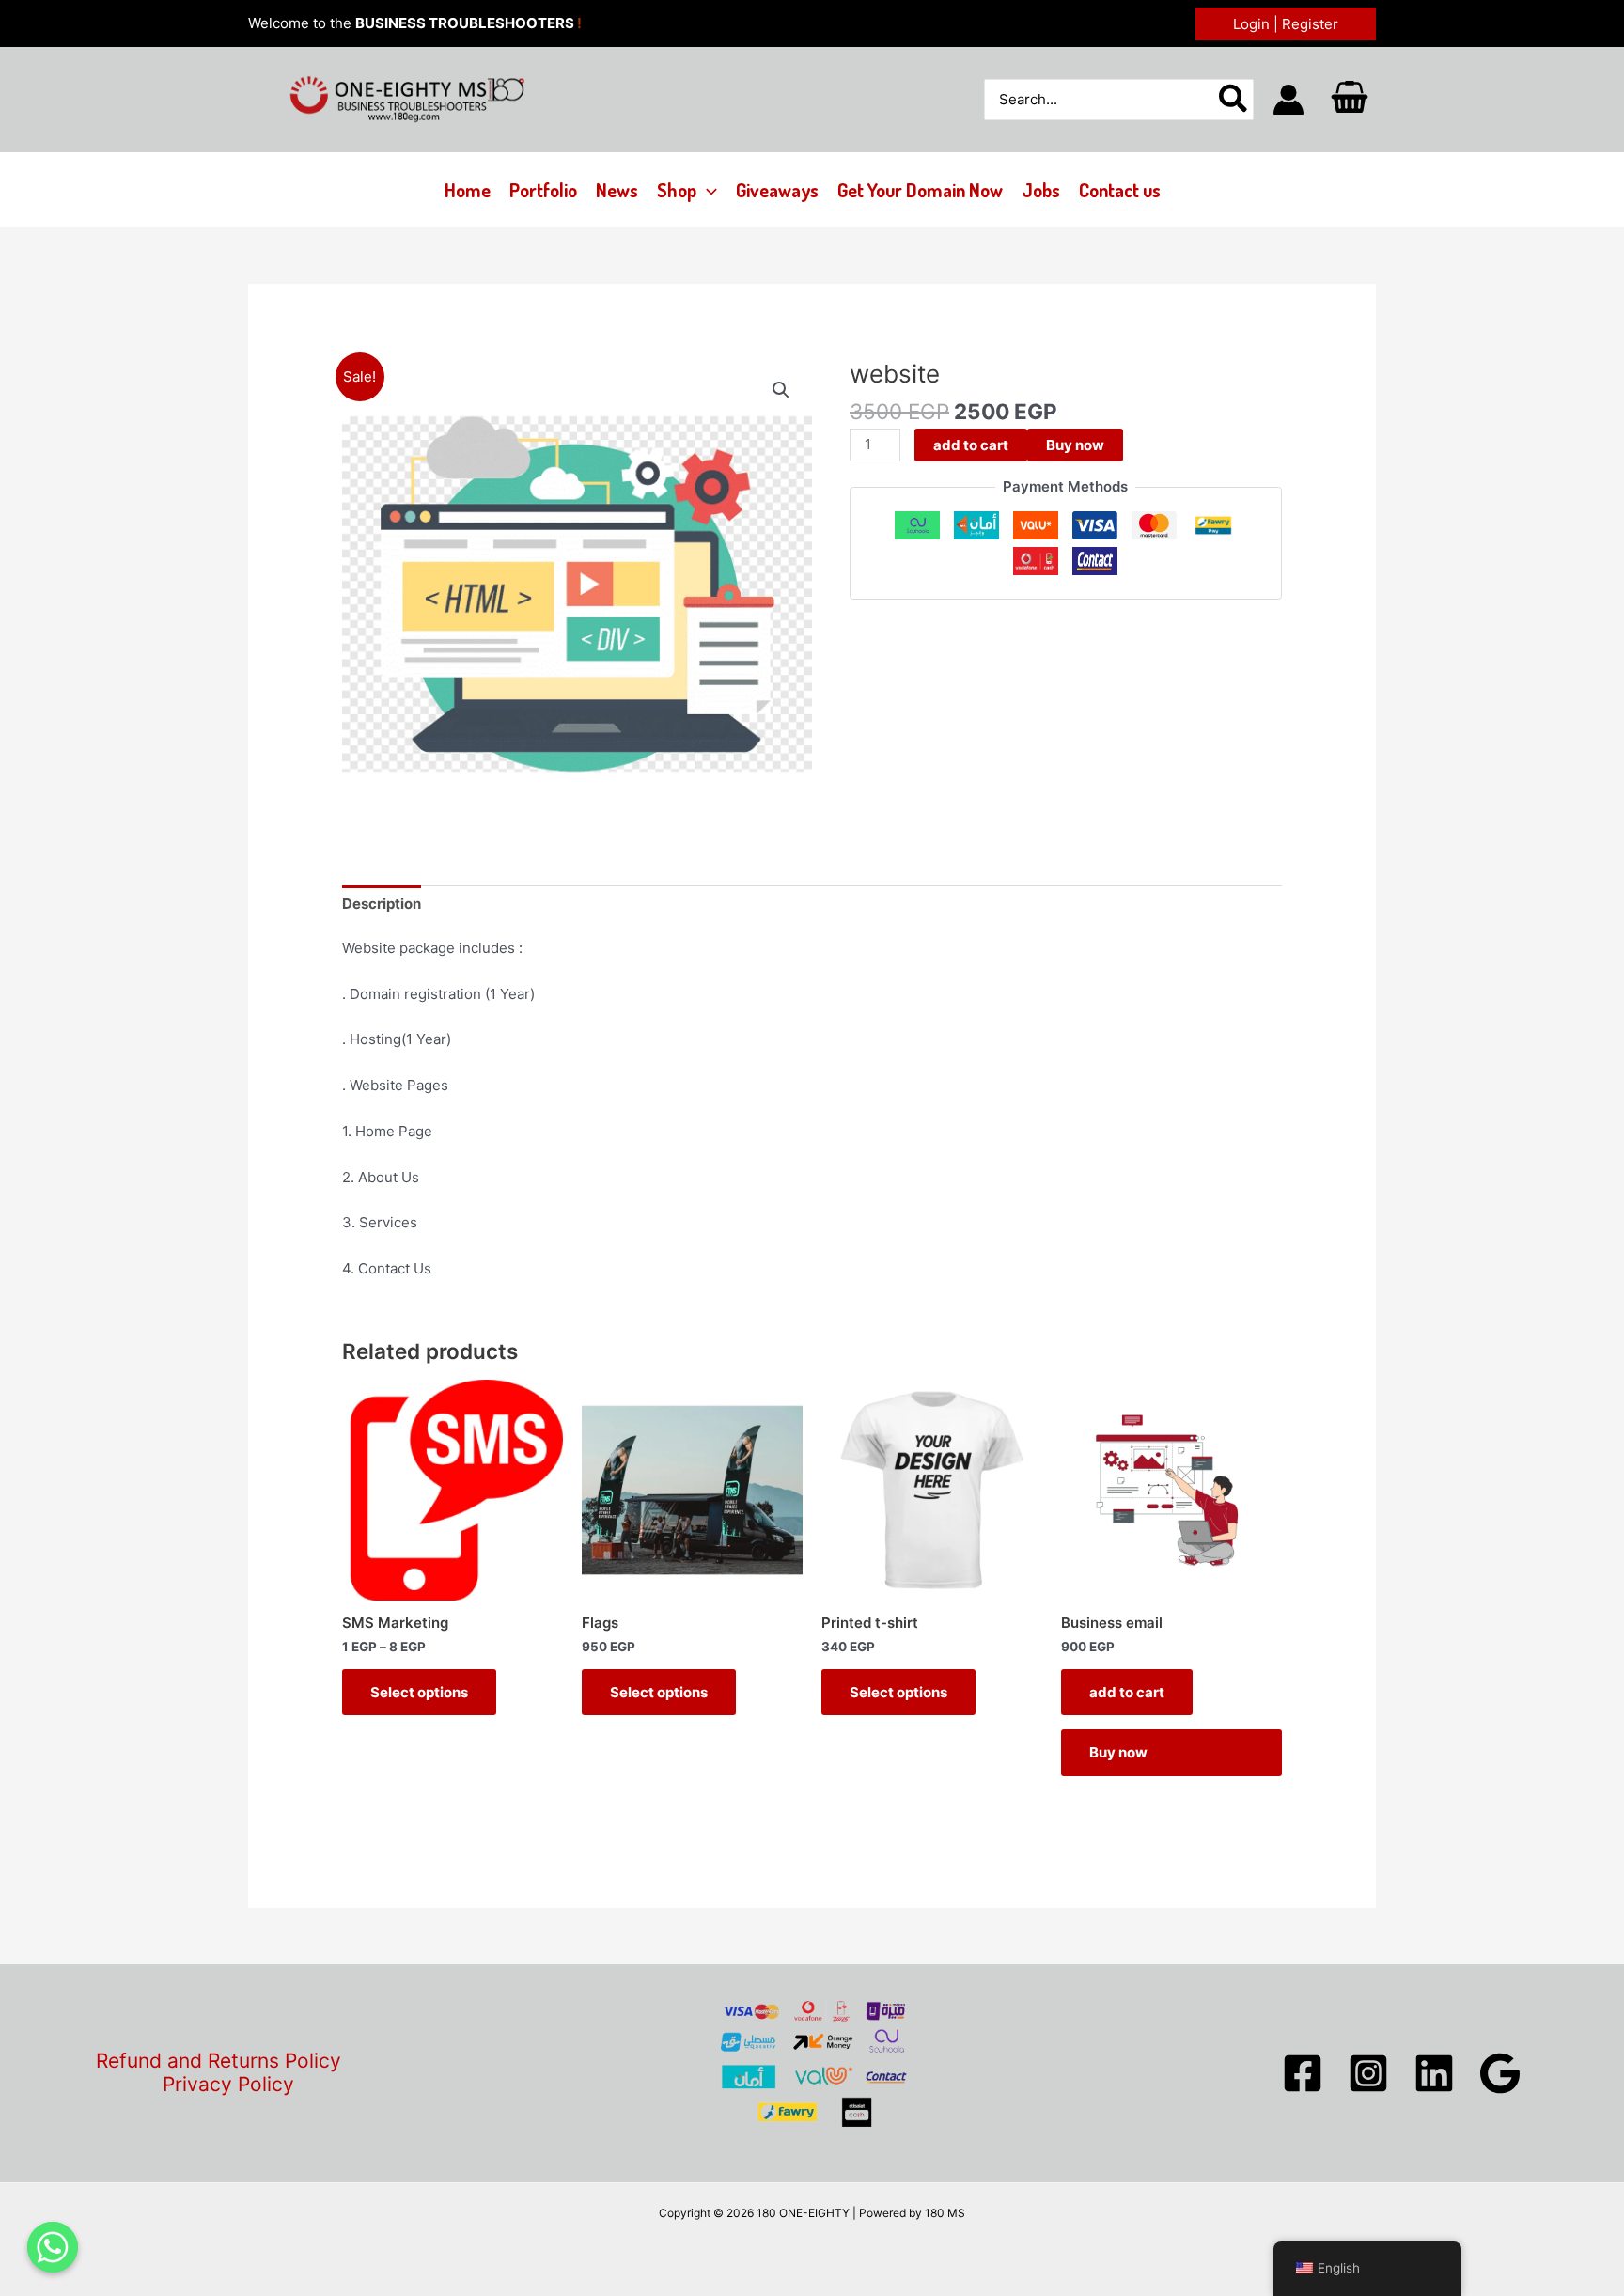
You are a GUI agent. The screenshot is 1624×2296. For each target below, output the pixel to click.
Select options (419, 1692)
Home (468, 190)
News (617, 190)
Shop (677, 190)
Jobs (1041, 190)
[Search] (1234, 100)
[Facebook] (1303, 2073)
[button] (1286, 24)
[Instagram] (1368, 2073)
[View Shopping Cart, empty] (1350, 100)
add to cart (971, 445)
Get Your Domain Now (920, 190)
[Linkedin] (1434, 2073)
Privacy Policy (228, 2085)
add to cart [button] (1127, 1692)
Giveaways (777, 190)
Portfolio (543, 190)
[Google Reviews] (1500, 2073)
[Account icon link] (1288, 100)
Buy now (1075, 445)
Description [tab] (382, 904)
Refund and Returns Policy (219, 2061)
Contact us (1120, 190)
